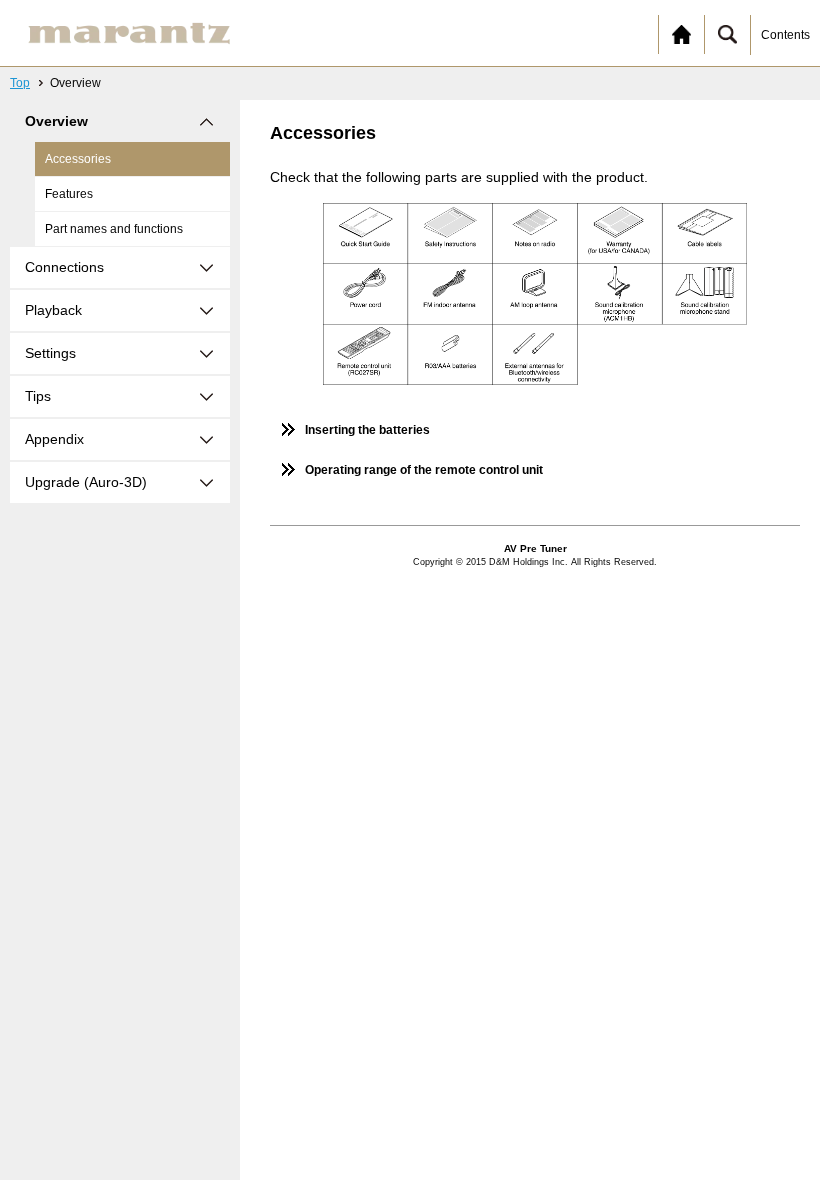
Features (69, 194)
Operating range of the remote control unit (424, 470)
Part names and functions (114, 229)
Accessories (78, 159)
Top (20, 83)
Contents (785, 35)
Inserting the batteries (367, 430)
